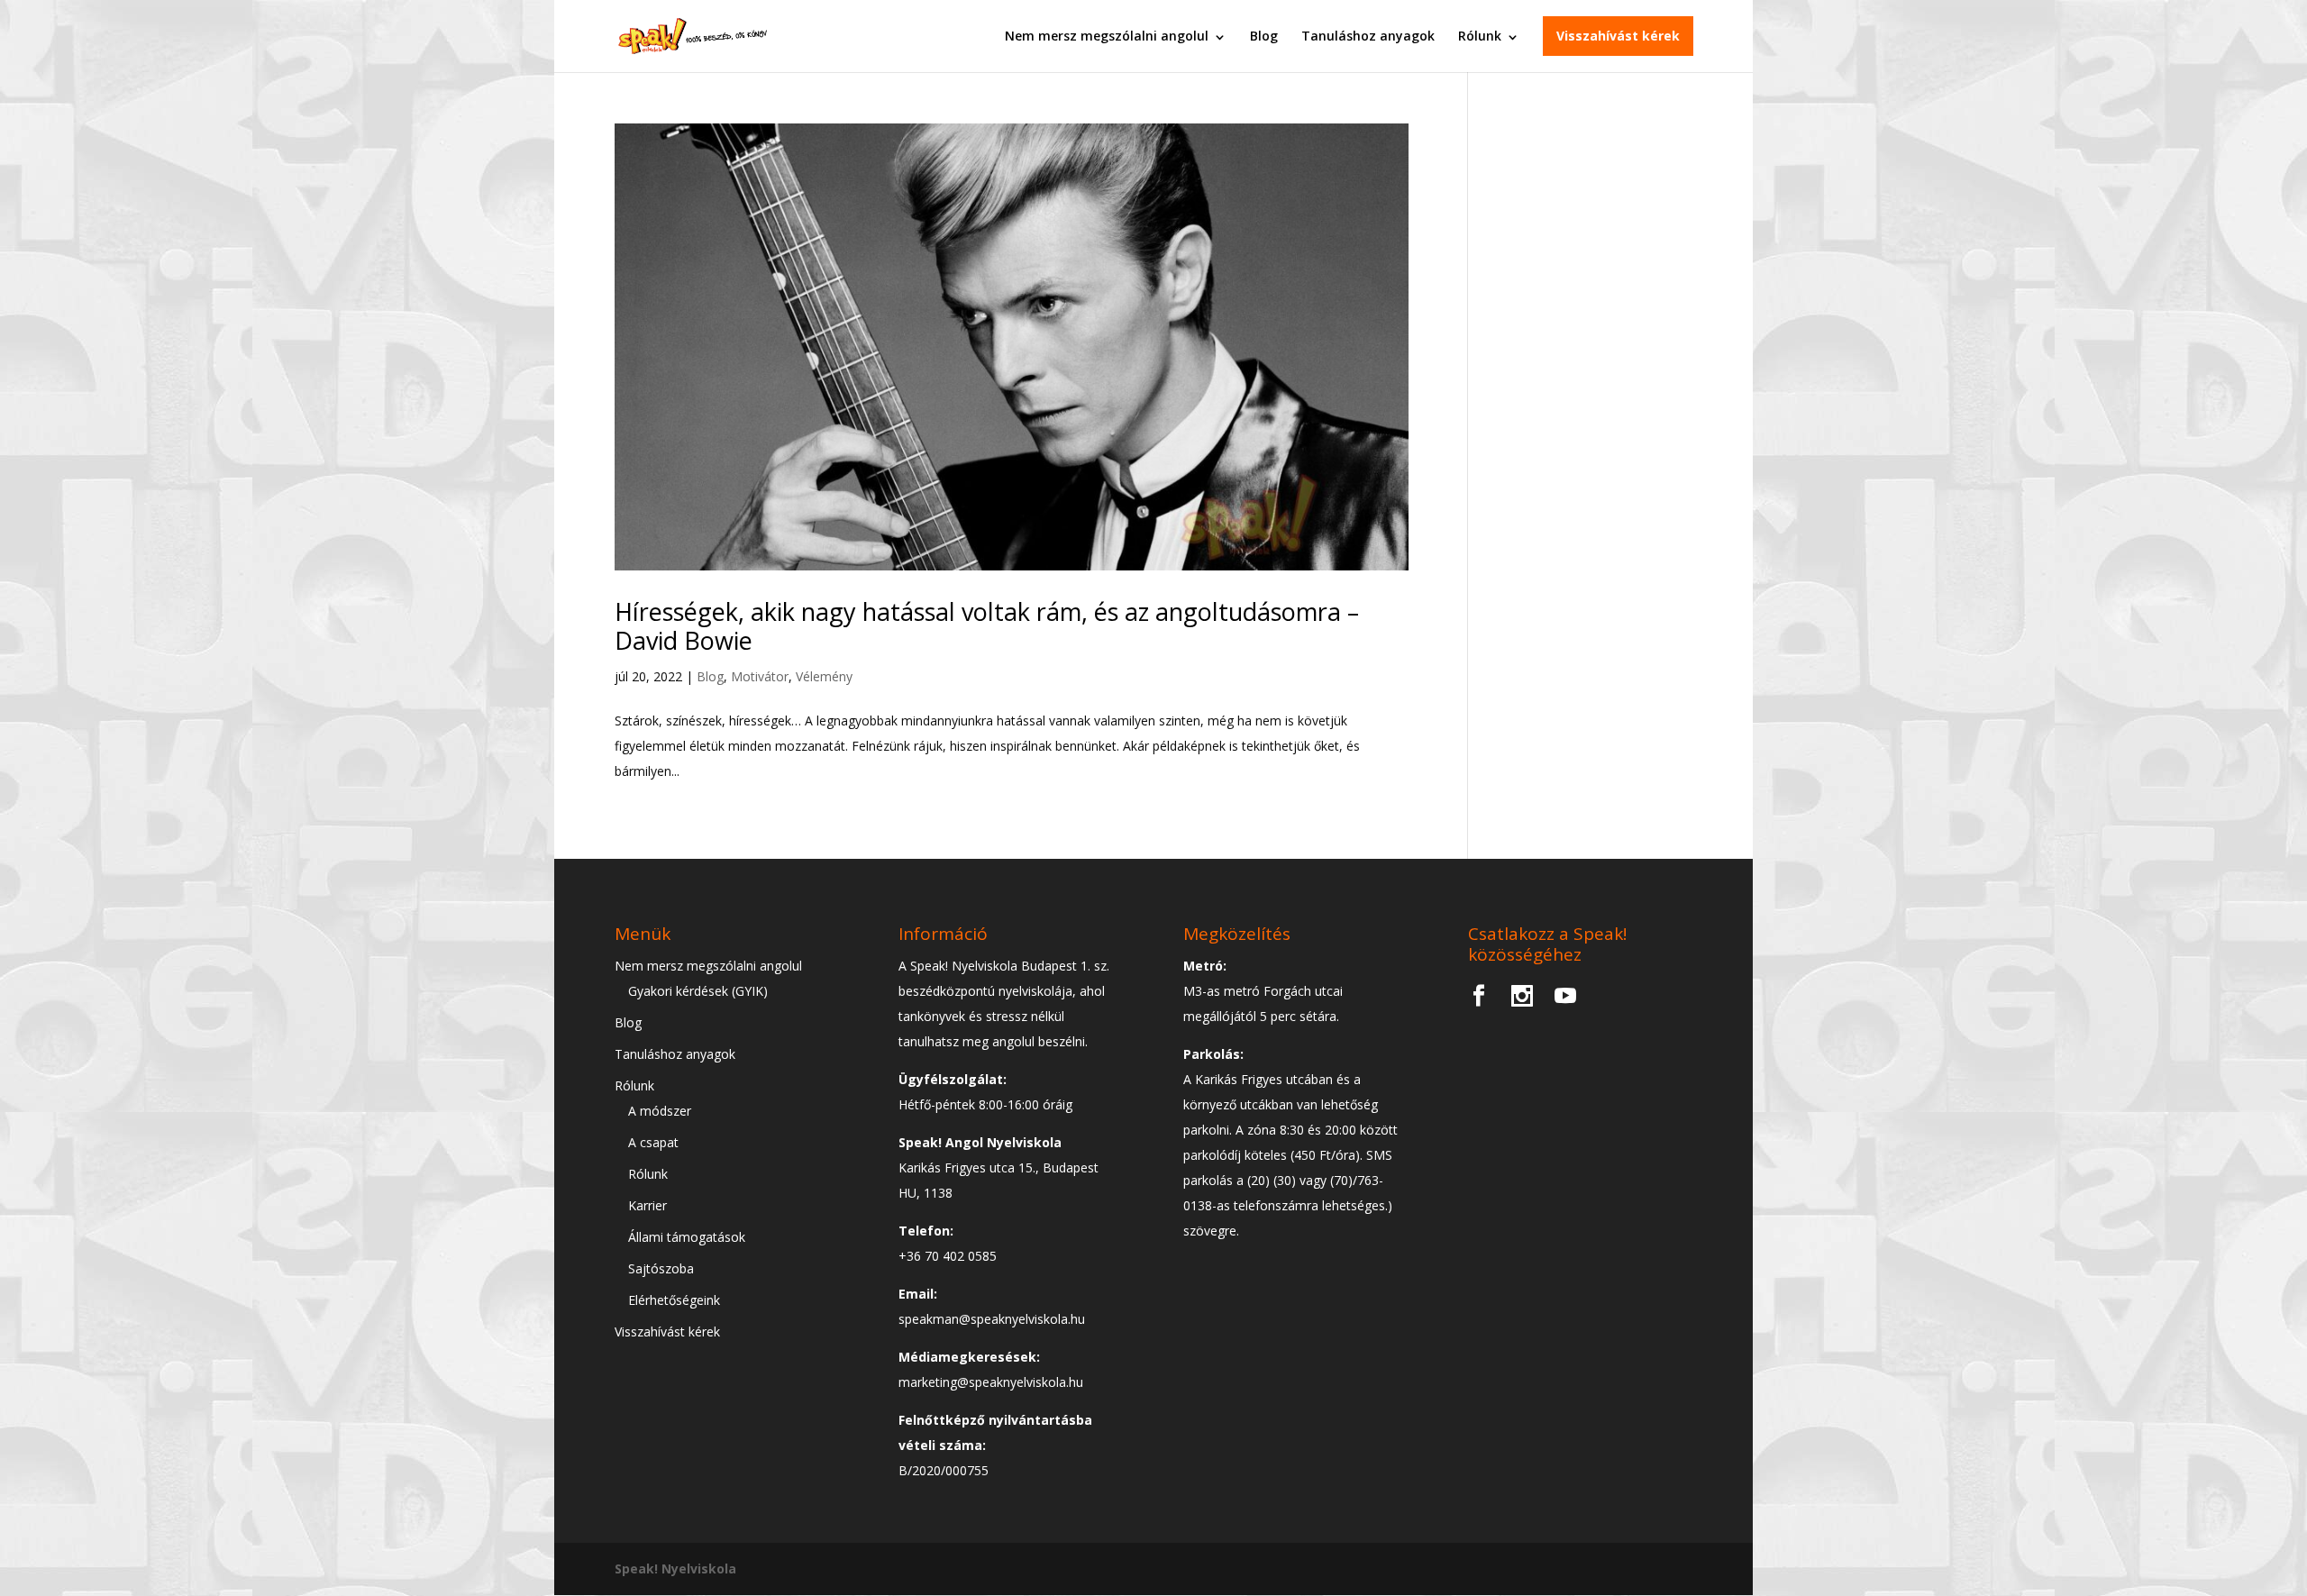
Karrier (647, 1205)
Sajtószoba (661, 1268)
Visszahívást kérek (1618, 36)
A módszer (660, 1111)
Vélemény (824, 676)
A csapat (653, 1142)
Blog (1264, 36)
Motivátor (760, 676)
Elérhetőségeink (674, 1300)
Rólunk (1480, 36)
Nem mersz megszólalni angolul (1107, 36)
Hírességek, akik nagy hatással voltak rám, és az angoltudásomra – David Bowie (987, 626)
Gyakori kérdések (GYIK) (698, 991)
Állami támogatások (687, 1237)
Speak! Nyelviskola (675, 1569)
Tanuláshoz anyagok (1368, 36)
